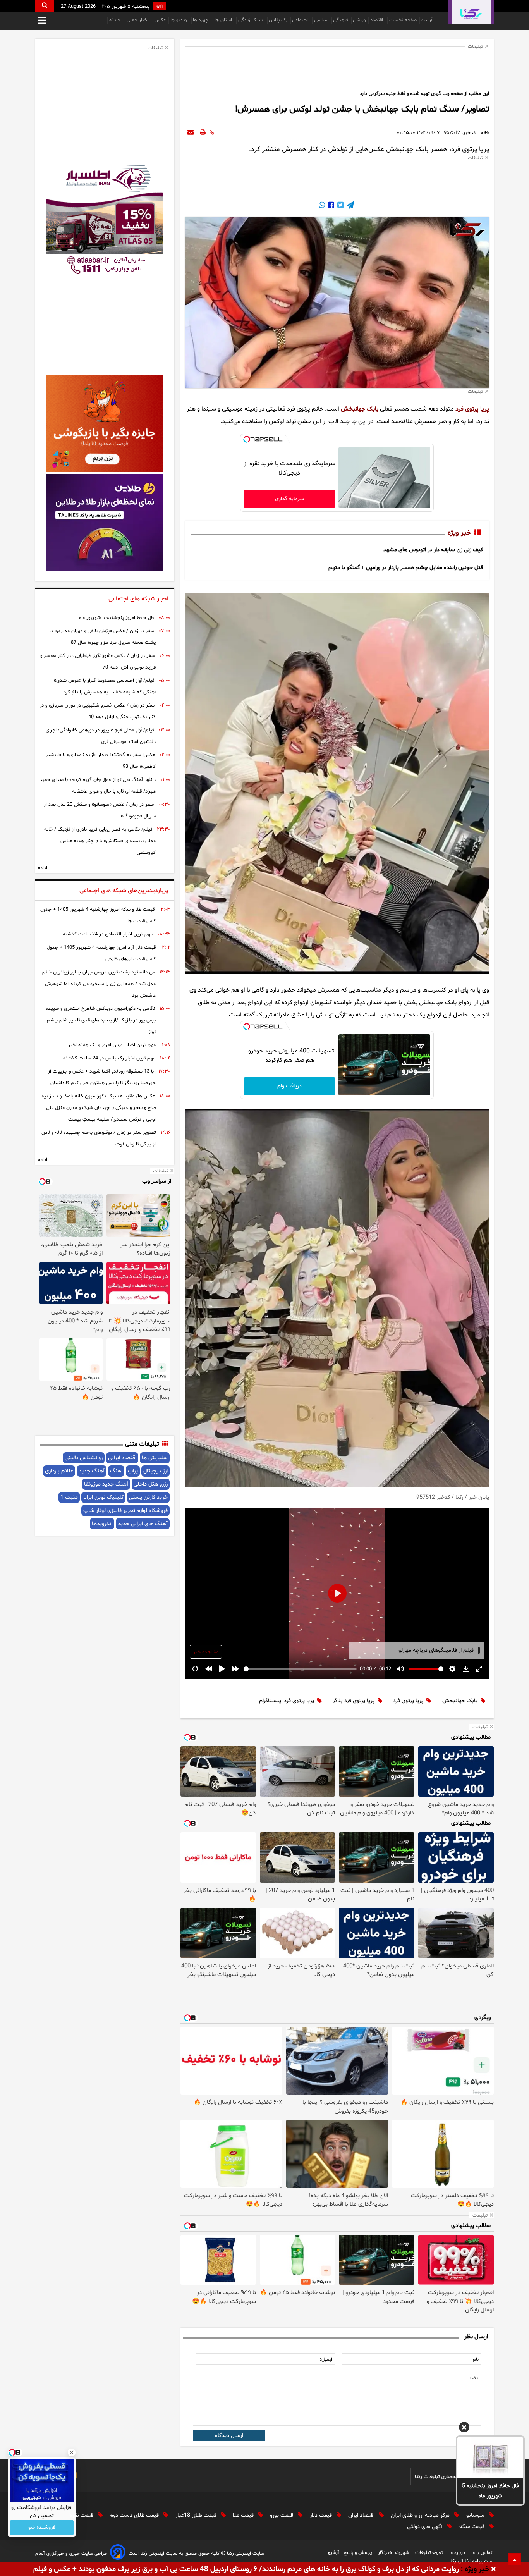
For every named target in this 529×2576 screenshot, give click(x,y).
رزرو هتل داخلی (151, 1484)
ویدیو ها (179, 20)
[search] (45, 6)
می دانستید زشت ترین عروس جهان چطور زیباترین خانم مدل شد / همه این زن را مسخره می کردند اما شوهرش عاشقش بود (99, 984)
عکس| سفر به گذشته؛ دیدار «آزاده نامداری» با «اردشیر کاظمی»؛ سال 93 (101, 761)
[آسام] (118, 2553)
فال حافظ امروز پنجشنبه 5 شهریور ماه (490, 2491)
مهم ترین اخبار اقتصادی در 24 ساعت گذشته (108, 934)
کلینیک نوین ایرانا (103, 1497)
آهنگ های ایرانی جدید (143, 1524)
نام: (475, 2359)
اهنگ (116, 1471)
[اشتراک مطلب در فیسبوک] (330, 206)
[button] (464, 2428)
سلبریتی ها (155, 1458)
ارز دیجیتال (155, 1471)
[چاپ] (203, 133)
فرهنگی (341, 20)
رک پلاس (278, 20)
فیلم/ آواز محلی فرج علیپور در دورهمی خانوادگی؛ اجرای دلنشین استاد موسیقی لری (101, 736)
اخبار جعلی (138, 20)
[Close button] (72, 2452)
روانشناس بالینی (84, 1458)
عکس (160, 20)
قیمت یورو (282, 2515)
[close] (494, 2569)
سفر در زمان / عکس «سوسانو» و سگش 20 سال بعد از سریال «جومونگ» (100, 810)
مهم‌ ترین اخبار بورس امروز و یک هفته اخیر (112, 1045)
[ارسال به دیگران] (191, 133)
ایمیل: (326, 2359)
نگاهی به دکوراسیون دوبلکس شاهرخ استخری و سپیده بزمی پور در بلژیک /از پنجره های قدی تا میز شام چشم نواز (101, 1020)
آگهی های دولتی (426, 2527)
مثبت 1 (69, 1497)
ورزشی (359, 20)
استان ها (224, 20)
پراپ (133, 1471)
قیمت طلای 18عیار (197, 2515)
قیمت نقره (82, 2515)
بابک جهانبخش (360, 409)
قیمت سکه (473, 2527)
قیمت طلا (244, 2515)
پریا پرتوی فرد (472, 409)
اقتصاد (377, 20)
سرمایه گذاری (289, 499)
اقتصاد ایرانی (122, 1458)
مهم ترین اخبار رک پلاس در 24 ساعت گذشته (109, 1058)
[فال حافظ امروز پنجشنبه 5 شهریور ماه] (490, 2457)
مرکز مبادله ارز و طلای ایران (421, 2515)
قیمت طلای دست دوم (135, 2515)
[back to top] (515, 2559)
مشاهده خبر (206, 1652)
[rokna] (471, 12)
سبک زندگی (251, 20)
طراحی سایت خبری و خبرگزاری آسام (71, 2554)
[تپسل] (247, 439)
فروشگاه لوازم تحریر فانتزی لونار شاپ (125, 1511)
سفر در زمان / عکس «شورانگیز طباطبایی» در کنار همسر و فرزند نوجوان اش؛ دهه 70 (98, 662)
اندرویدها (102, 1524)
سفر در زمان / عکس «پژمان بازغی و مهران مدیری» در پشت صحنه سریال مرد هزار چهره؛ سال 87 (102, 637)
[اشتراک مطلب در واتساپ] (322, 206)
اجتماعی (301, 20)
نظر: (474, 2378)
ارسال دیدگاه (229, 2436)
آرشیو (427, 20)
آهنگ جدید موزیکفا (106, 1484)
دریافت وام (289, 1086)
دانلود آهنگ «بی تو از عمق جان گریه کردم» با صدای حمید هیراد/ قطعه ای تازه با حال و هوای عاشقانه (98, 786)
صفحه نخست (403, 20)
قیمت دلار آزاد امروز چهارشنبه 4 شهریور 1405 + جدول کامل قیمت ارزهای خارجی (101, 953)
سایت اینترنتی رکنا (245, 2554)
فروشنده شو (42, 2528)
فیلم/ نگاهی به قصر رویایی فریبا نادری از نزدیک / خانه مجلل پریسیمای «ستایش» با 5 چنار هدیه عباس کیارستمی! (100, 841)
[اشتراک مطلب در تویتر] (340, 206)
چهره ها (201, 20)
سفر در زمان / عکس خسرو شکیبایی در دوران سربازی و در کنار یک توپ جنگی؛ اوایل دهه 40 (98, 711)
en (160, 6)
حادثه (116, 20)
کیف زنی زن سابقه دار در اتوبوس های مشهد (433, 550)
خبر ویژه (459, 533)
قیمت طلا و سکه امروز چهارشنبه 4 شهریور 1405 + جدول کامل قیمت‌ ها (98, 915)
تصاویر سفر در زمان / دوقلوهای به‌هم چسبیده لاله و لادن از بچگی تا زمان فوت (99, 1138)
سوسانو (476, 2515)
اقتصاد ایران (362, 2515)
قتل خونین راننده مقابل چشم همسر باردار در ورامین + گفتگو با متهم (406, 568)
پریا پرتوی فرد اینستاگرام (287, 1701)
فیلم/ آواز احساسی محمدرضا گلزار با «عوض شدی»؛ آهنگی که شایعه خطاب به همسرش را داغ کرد (104, 686)
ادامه (42, 868)
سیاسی (321, 20)
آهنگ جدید (92, 1471)
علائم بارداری (59, 1471)
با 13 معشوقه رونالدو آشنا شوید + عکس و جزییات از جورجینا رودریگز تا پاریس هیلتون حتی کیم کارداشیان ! (101, 1077)
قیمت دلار (322, 2515)
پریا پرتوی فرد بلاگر (354, 1701)
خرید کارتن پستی (148, 1497)
